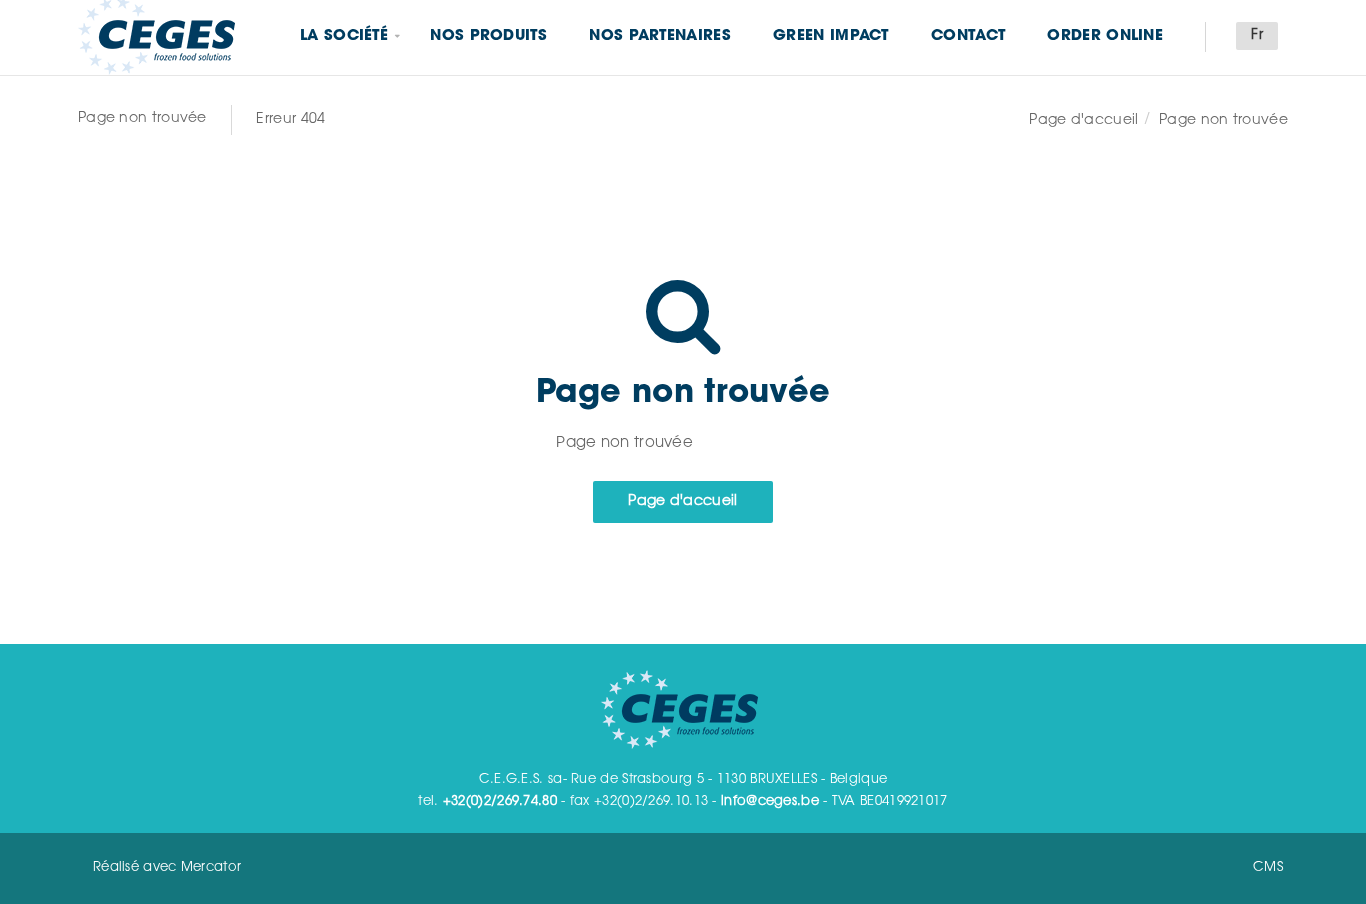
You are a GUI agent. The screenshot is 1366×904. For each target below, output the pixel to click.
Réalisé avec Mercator (167, 867)
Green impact (831, 36)
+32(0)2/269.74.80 (500, 801)
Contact (968, 36)
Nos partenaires (660, 36)
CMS (1268, 867)
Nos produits (488, 36)
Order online (1105, 36)
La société (344, 36)
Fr (1257, 36)
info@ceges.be (770, 801)
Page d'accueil (1083, 121)
